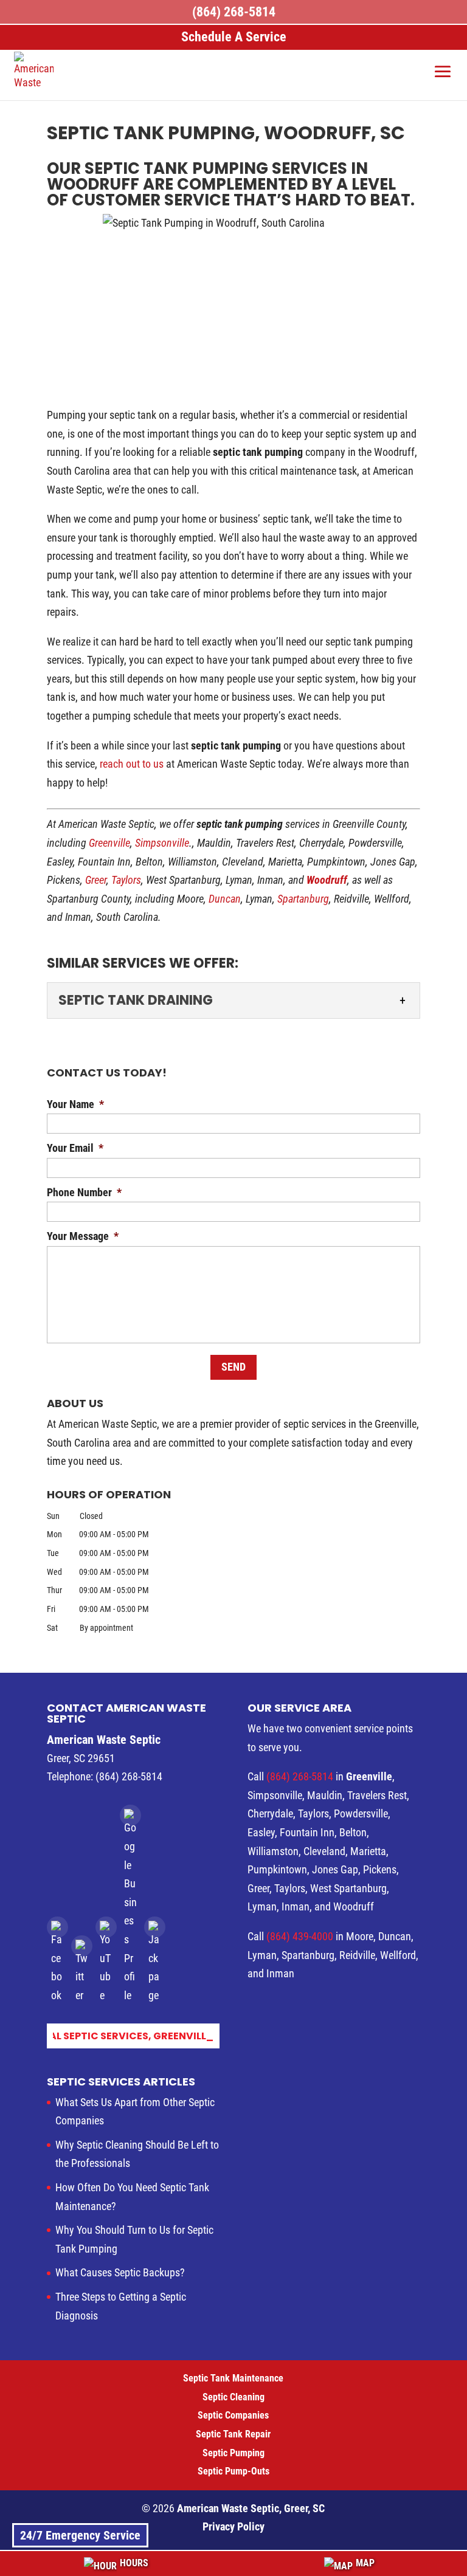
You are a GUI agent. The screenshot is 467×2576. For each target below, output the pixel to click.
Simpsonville (162, 843)
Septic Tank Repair (233, 2434)
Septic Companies (233, 2415)
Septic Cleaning (233, 2397)
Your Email (75, 1148)
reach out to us (132, 764)
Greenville (109, 843)
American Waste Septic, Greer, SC (251, 2508)
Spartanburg (303, 899)
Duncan (225, 899)
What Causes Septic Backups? (120, 2272)
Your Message (83, 1236)
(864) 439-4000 (300, 1936)
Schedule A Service (234, 37)
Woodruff (327, 880)
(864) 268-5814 (301, 1776)
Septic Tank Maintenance (233, 2378)
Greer (96, 880)
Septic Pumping (233, 2453)
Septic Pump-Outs (233, 2471)
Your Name (75, 1104)
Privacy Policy (233, 2526)
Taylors (126, 880)
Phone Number (84, 1192)
